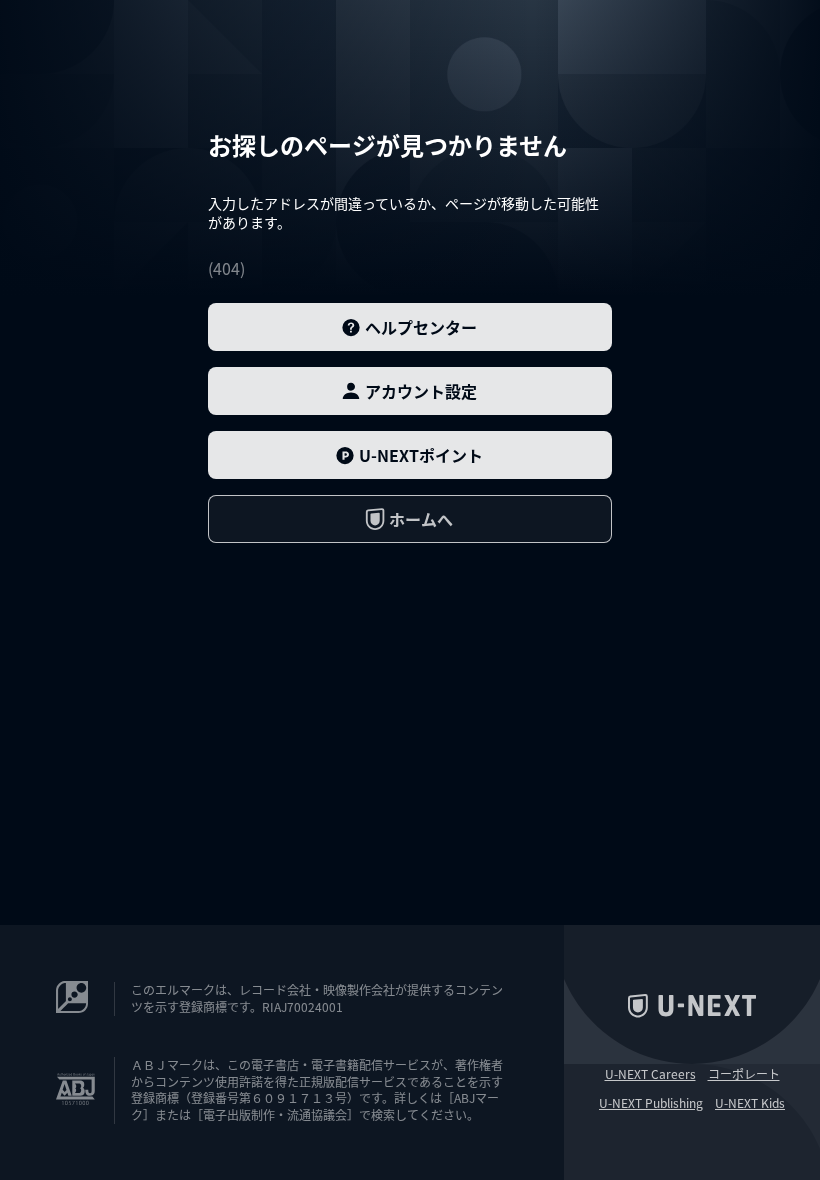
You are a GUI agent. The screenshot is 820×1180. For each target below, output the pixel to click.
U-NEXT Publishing (651, 1103)
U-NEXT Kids (750, 1103)
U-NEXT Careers (650, 1074)
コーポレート (744, 1074)
